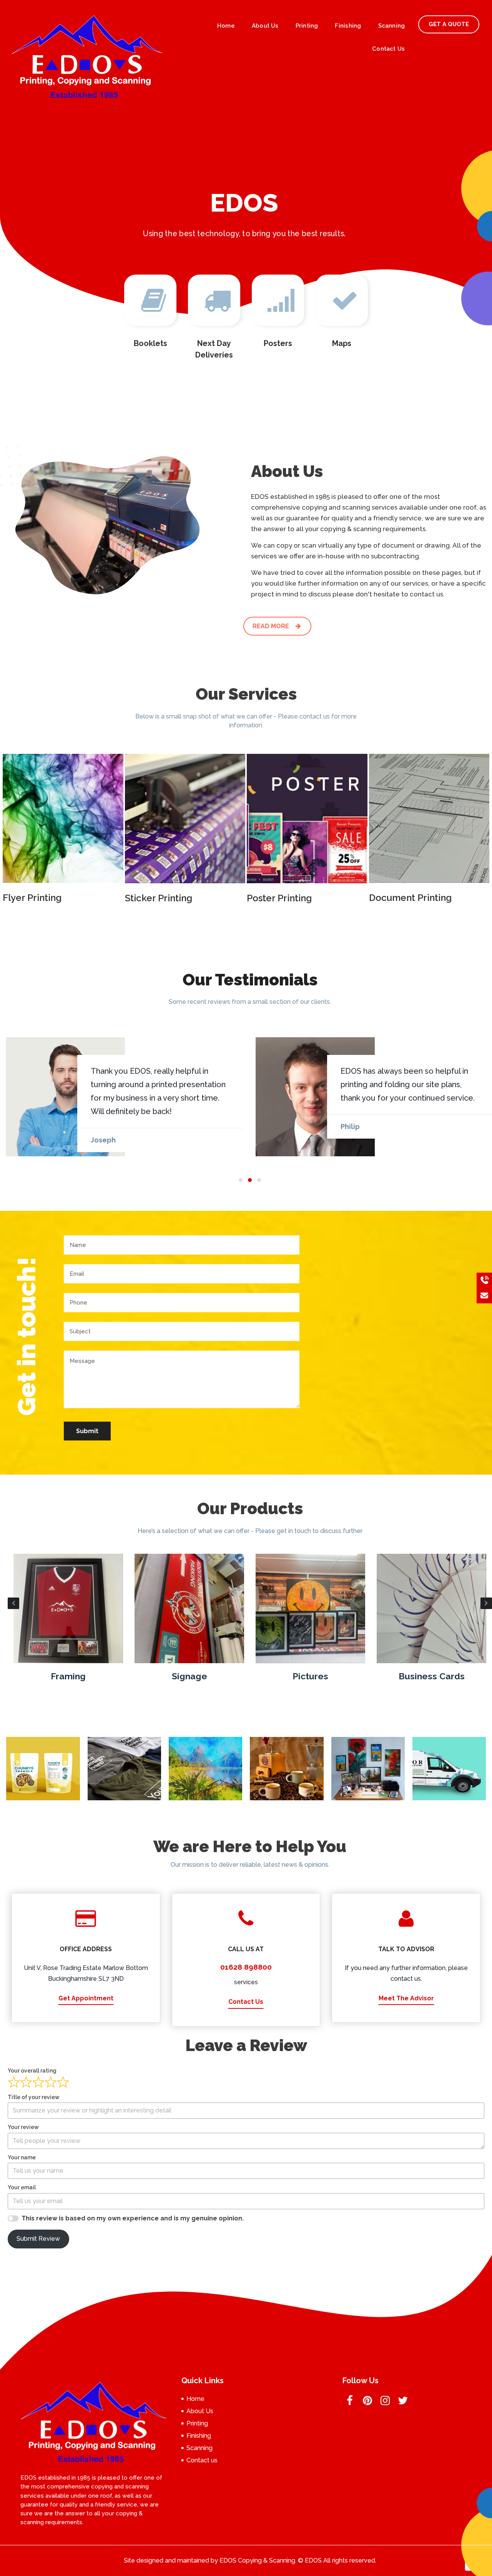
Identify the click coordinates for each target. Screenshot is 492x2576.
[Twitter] (403, 2403)
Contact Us (246, 2002)
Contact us (388, 49)
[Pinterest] (367, 2403)
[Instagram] (385, 2403)
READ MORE (272, 626)
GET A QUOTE (449, 24)
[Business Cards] (310, 1608)
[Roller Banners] (431, 1608)
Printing (307, 26)
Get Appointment (86, 1998)
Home (226, 26)
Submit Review (38, 2239)
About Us (265, 26)
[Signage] (68, 1608)
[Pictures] (189, 1608)
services (246, 1982)
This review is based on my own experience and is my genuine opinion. (133, 2218)
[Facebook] (350, 2403)
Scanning (392, 26)
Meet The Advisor (406, 1998)
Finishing (348, 26)
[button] (241, 1180)
